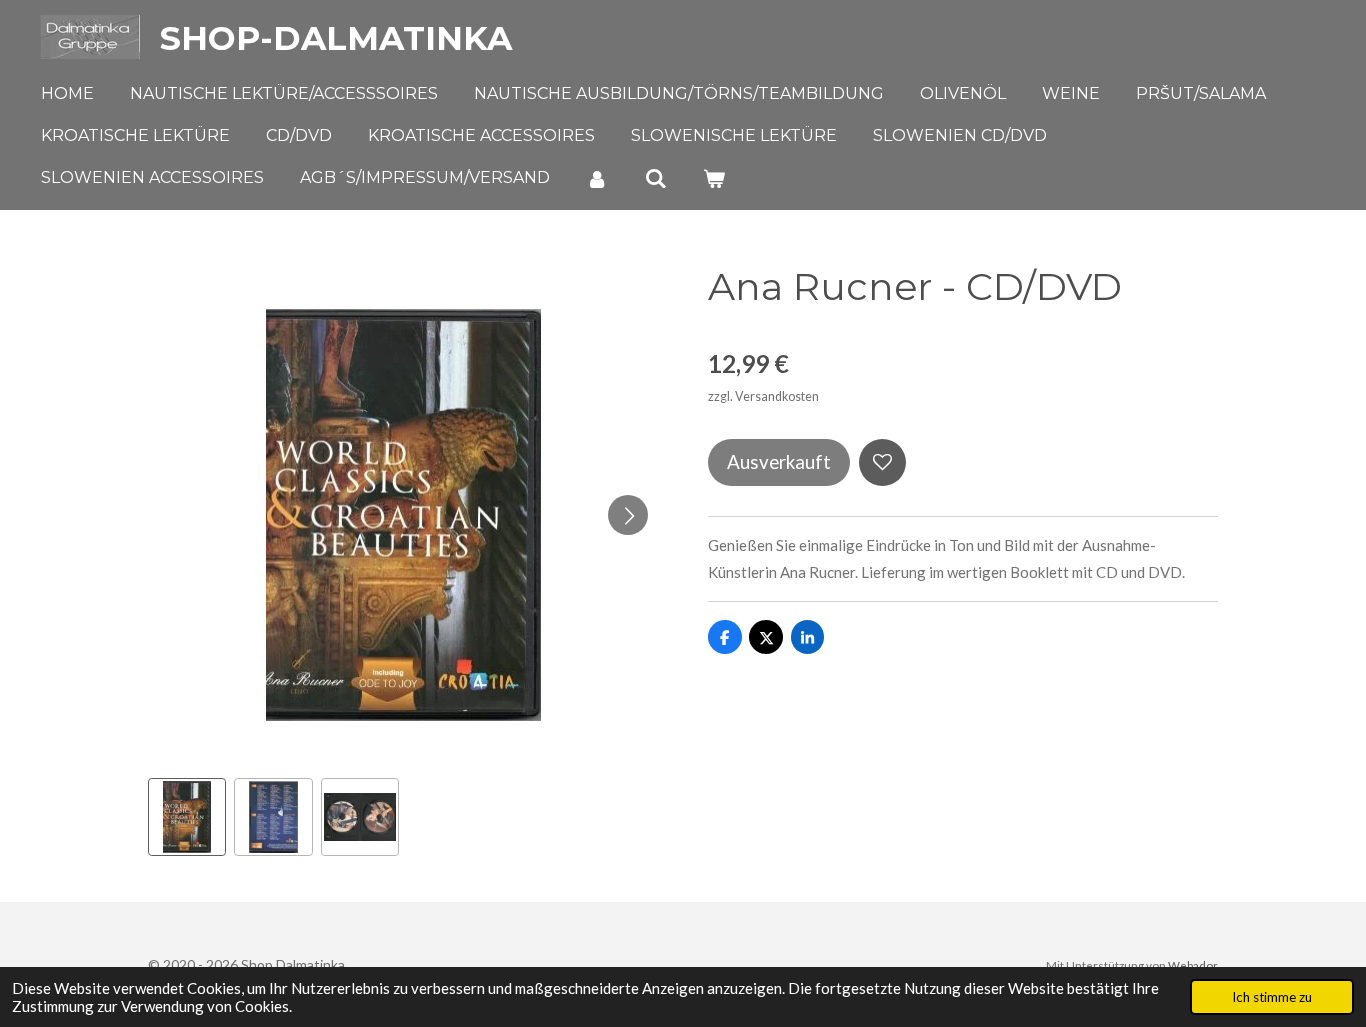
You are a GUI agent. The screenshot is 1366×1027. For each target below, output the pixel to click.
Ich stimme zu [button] (1272, 997)
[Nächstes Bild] (628, 515)
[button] (187, 817)
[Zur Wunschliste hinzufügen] (882, 462)
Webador (1193, 965)
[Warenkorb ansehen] (714, 178)
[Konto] (597, 178)
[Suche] (655, 178)
